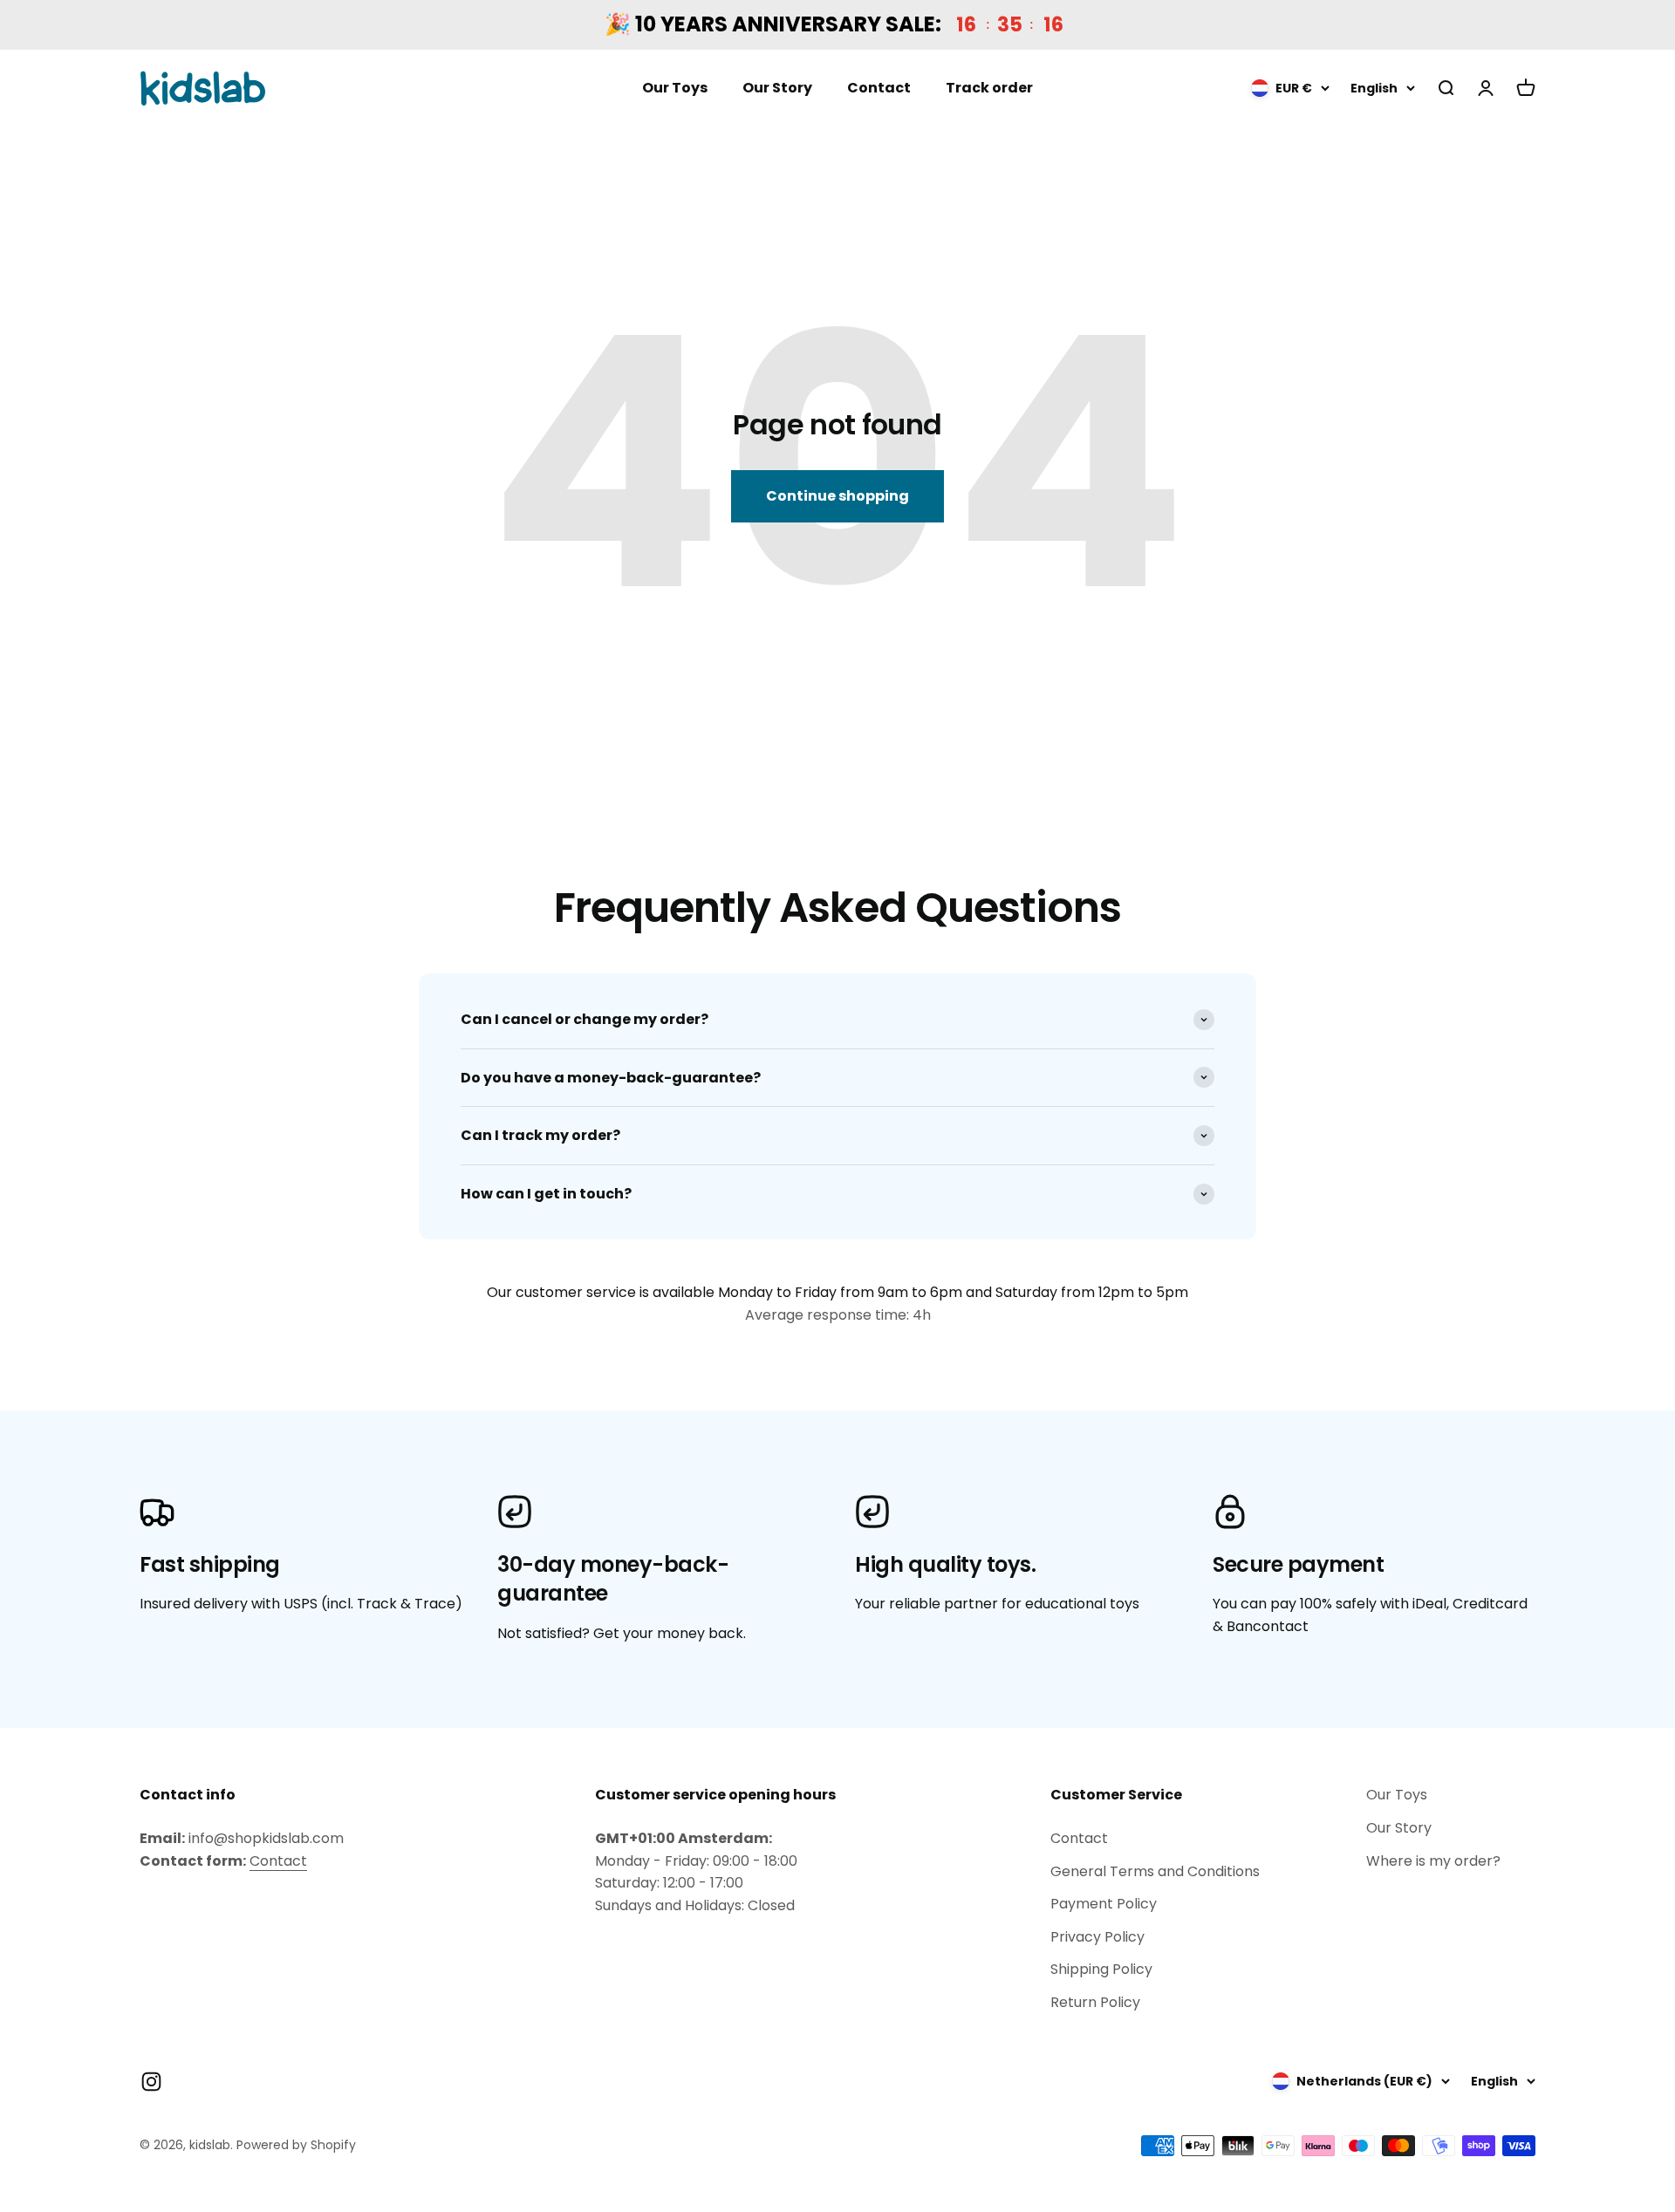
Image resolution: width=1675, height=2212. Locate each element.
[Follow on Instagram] (151, 2082)
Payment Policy (1104, 1904)
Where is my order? (1433, 1861)
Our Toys (675, 89)
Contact (879, 89)
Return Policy (1095, 2002)
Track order (989, 89)
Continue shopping (837, 496)
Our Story (777, 89)
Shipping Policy (1101, 1969)
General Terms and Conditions (1155, 1871)
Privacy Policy (1097, 1937)
